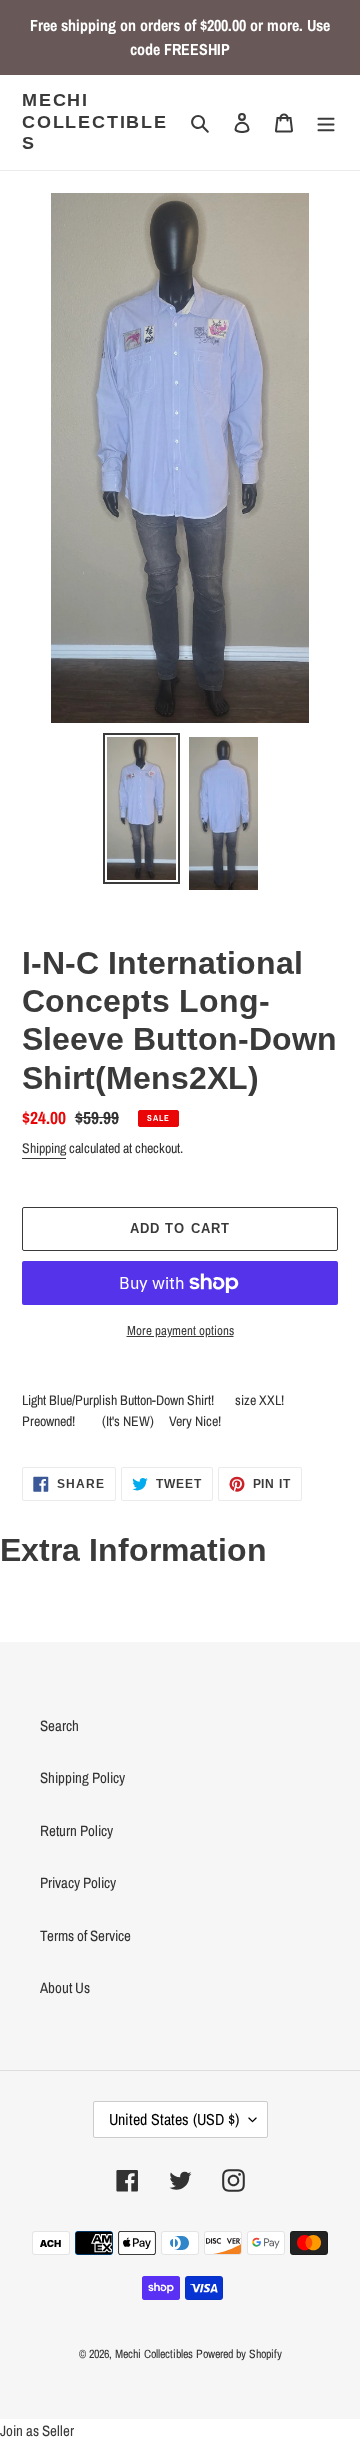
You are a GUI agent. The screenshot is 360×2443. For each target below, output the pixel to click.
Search (59, 1725)
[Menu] (326, 122)
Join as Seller (37, 2430)
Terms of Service (85, 1935)
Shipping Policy (82, 1777)
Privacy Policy (78, 1882)
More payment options (180, 1330)
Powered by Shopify (239, 2354)
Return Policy (76, 1830)
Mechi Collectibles (95, 121)
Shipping (44, 1148)
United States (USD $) (174, 2119)
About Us (65, 1987)
